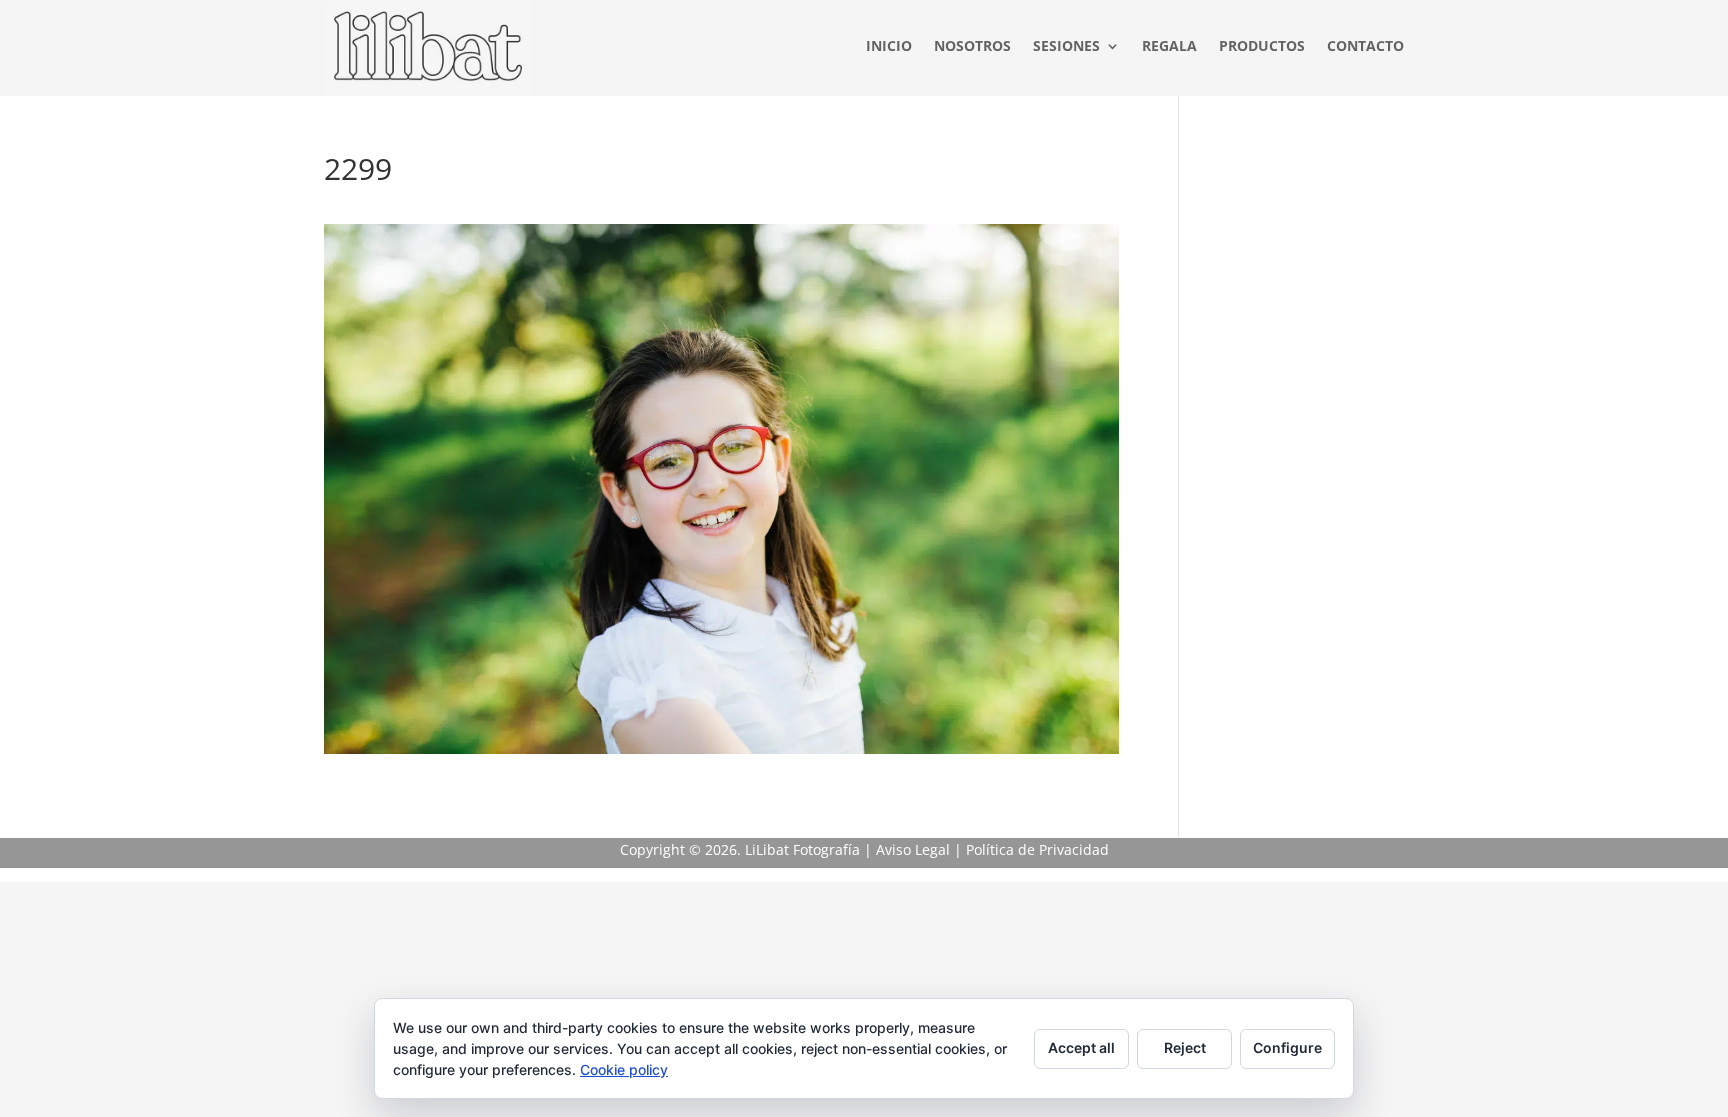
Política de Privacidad (1037, 849)
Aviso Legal (913, 849)
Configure (1287, 1047)
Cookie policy (624, 1069)
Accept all (1081, 1047)
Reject (1185, 1047)
